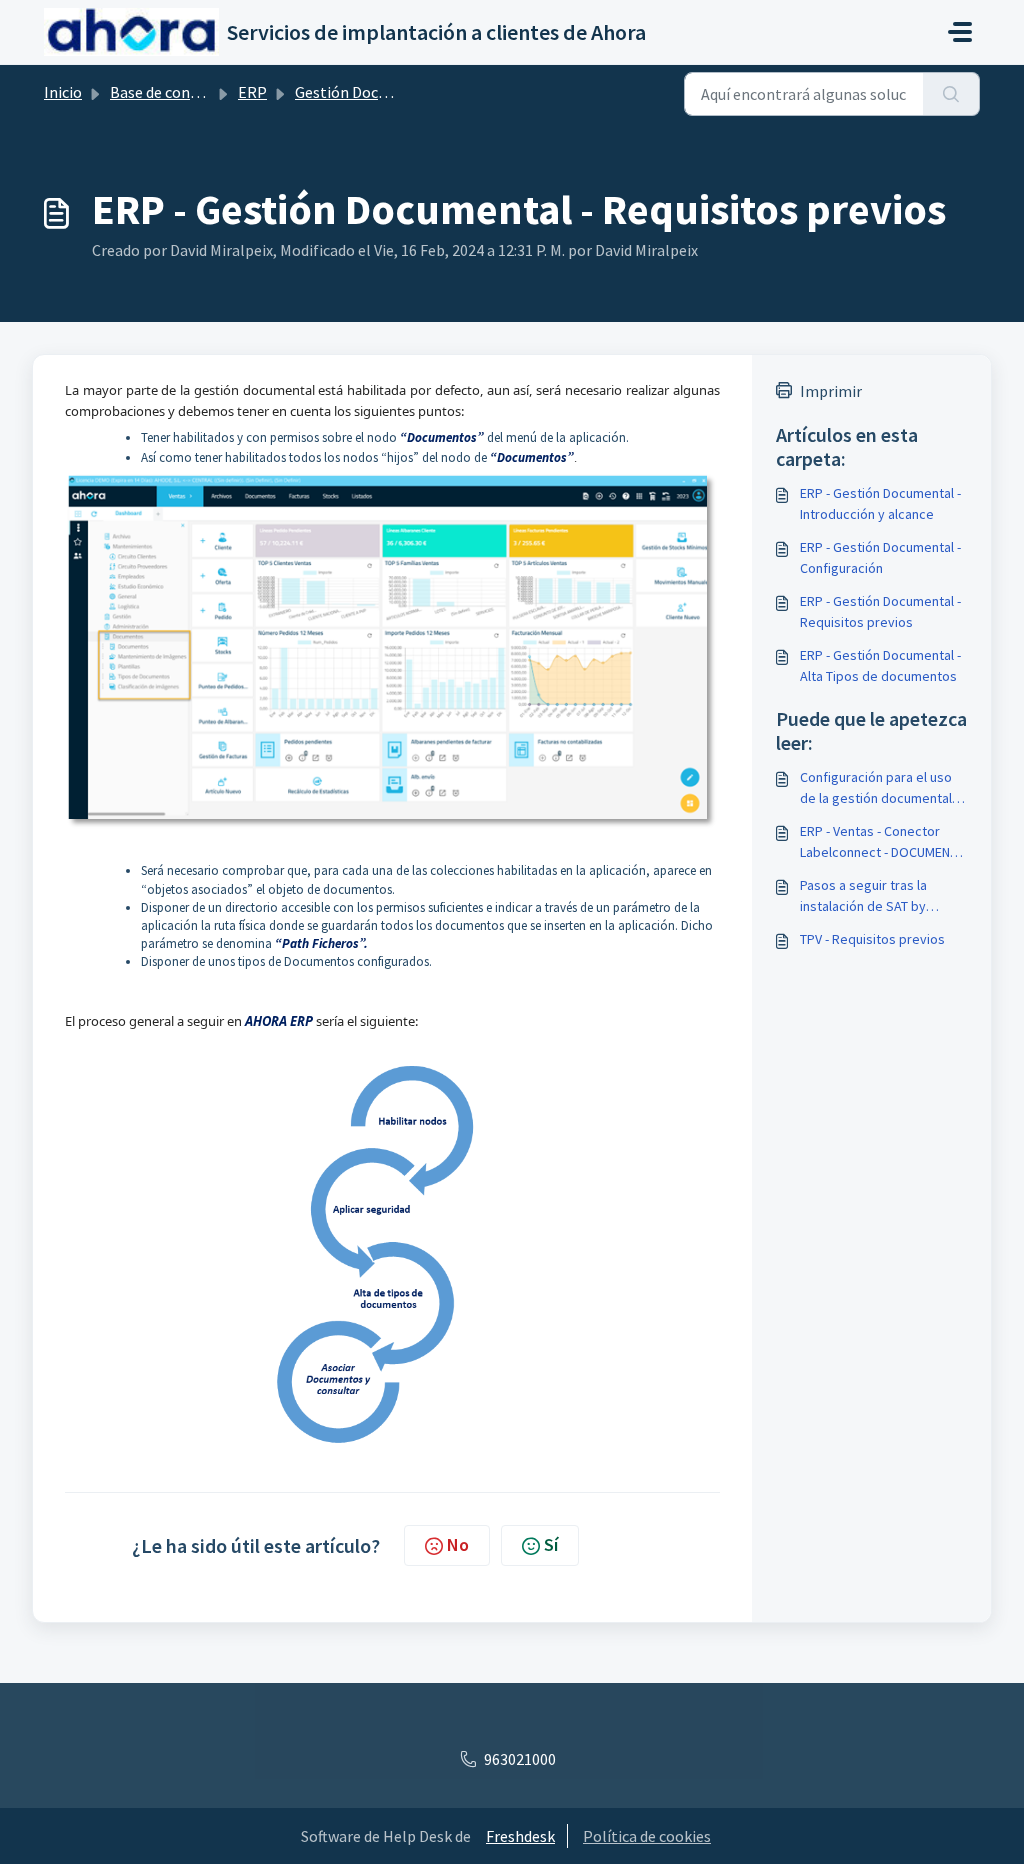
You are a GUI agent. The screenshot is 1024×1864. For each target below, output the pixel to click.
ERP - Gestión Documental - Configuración (880, 557)
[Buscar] (951, 94)
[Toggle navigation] (960, 32)
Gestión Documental (366, 92)
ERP (252, 92)
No (458, 1544)
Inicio (63, 92)
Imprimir (831, 391)
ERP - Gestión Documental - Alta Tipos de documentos (880, 665)
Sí (551, 1544)
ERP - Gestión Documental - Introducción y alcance (880, 503)
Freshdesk (520, 1836)
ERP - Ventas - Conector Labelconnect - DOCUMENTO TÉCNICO (883, 842)
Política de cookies (647, 1836)
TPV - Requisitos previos (872, 939)
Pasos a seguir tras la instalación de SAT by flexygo (863, 896)
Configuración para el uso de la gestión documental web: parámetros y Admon (879, 788)
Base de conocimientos (189, 92)
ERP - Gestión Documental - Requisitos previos (880, 611)
